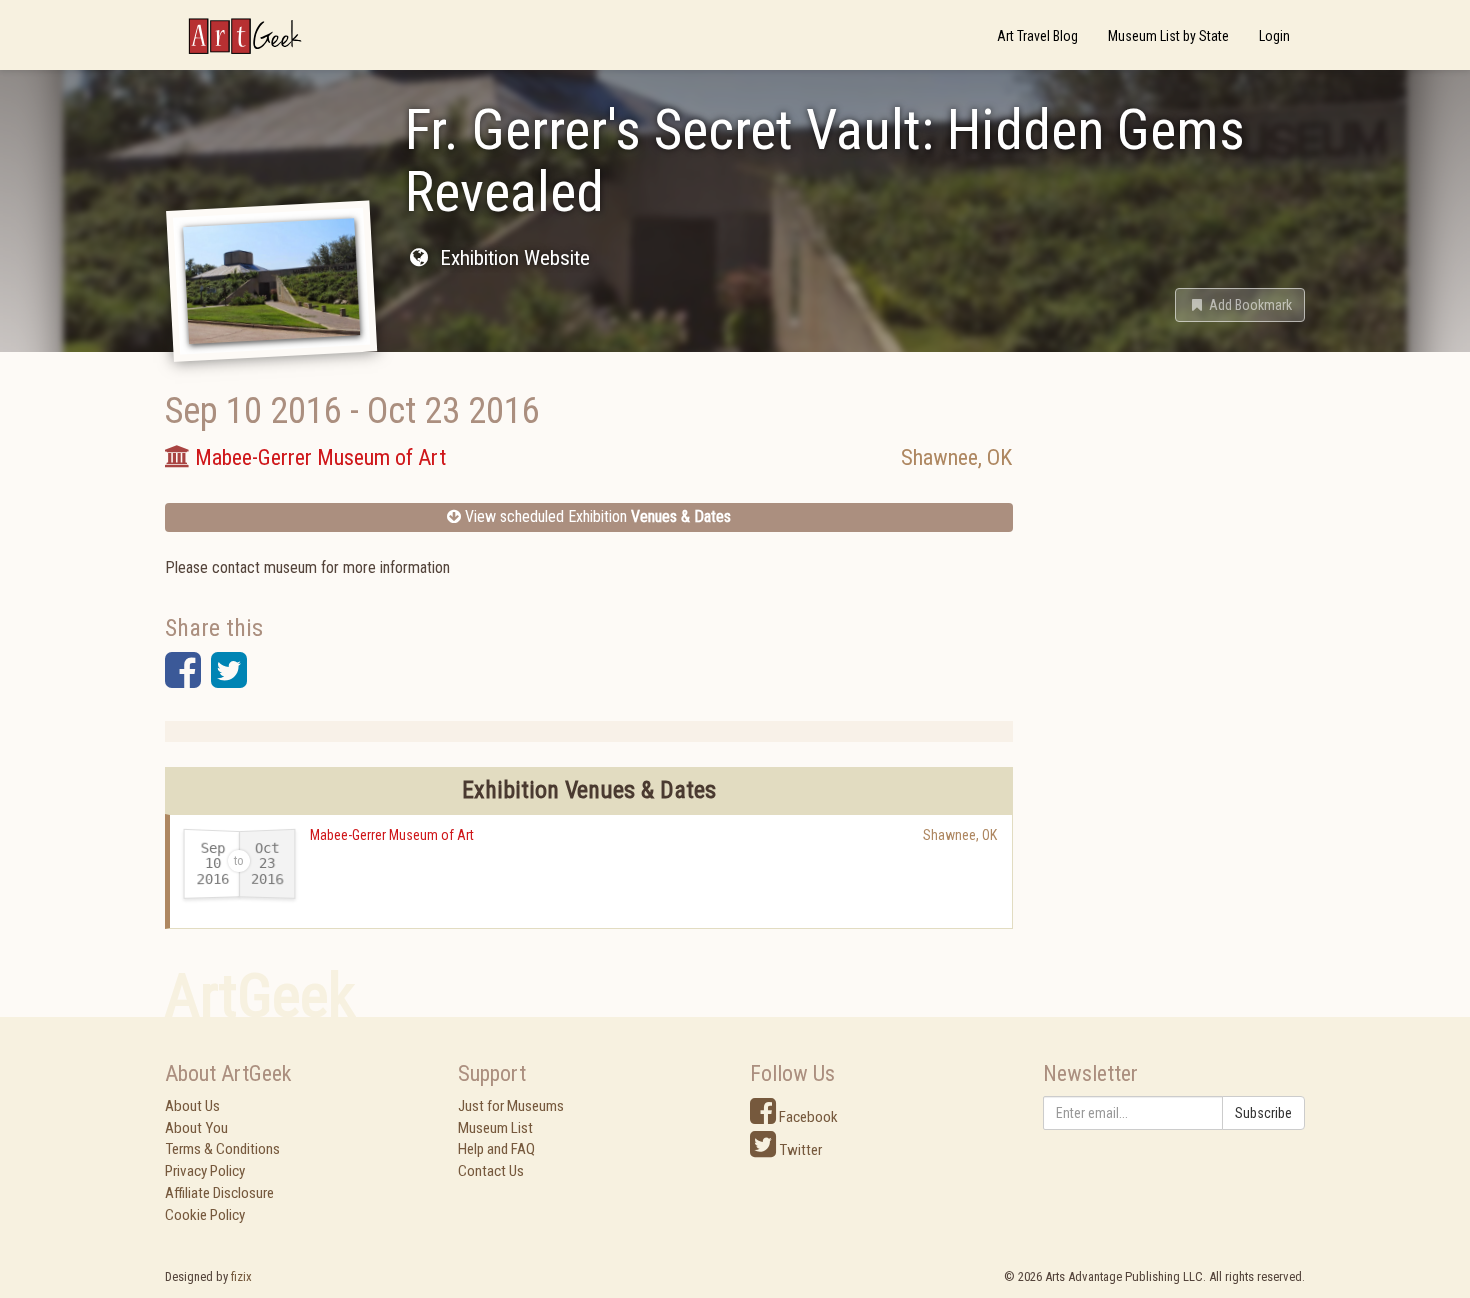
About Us (192, 1106)
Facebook (807, 1117)
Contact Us (491, 1171)
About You (196, 1128)
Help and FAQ (496, 1149)
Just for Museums (511, 1106)
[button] (1240, 305)
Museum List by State (1168, 36)
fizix (241, 1276)
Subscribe (1263, 1113)
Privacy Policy (205, 1171)
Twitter (799, 1150)
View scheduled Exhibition (596, 516)
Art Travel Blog (1037, 36)
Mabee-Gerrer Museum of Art (392, 835)
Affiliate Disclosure (219, 1193)
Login (1274, 36)
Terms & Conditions (222, 1149)
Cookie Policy (205, 1215)
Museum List (495, 1128)
